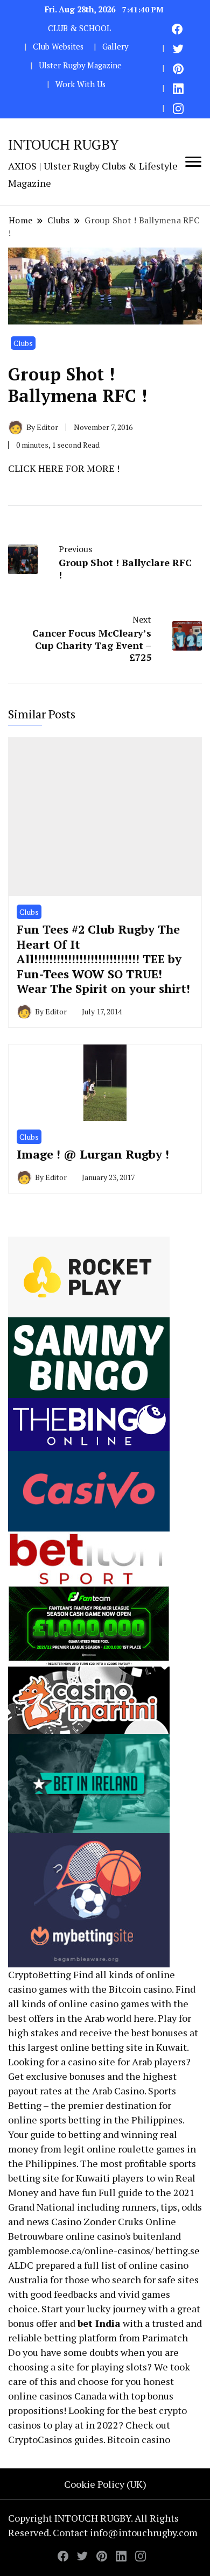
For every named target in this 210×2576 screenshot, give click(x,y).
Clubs (23, 343)
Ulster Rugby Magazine (80, 65)
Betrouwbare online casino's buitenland (94, 2236)
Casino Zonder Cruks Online (114, 2221)
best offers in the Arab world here (81, 2018)
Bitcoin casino (140, 1989)
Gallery (115, 47)
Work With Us (80, 84)
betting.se (178, 2250)
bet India (99, 2323)
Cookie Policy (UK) (105, 2484)
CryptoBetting (40, 1974)
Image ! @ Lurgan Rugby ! (93, 1154)
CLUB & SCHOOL (79, 28)
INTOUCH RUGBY (63, 144)
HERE (51, 468)
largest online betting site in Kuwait (107, 2047)
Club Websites (58, 47)
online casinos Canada (57, 2396)
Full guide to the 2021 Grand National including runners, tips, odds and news (105, 2207)
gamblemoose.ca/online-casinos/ (81, 2250)
